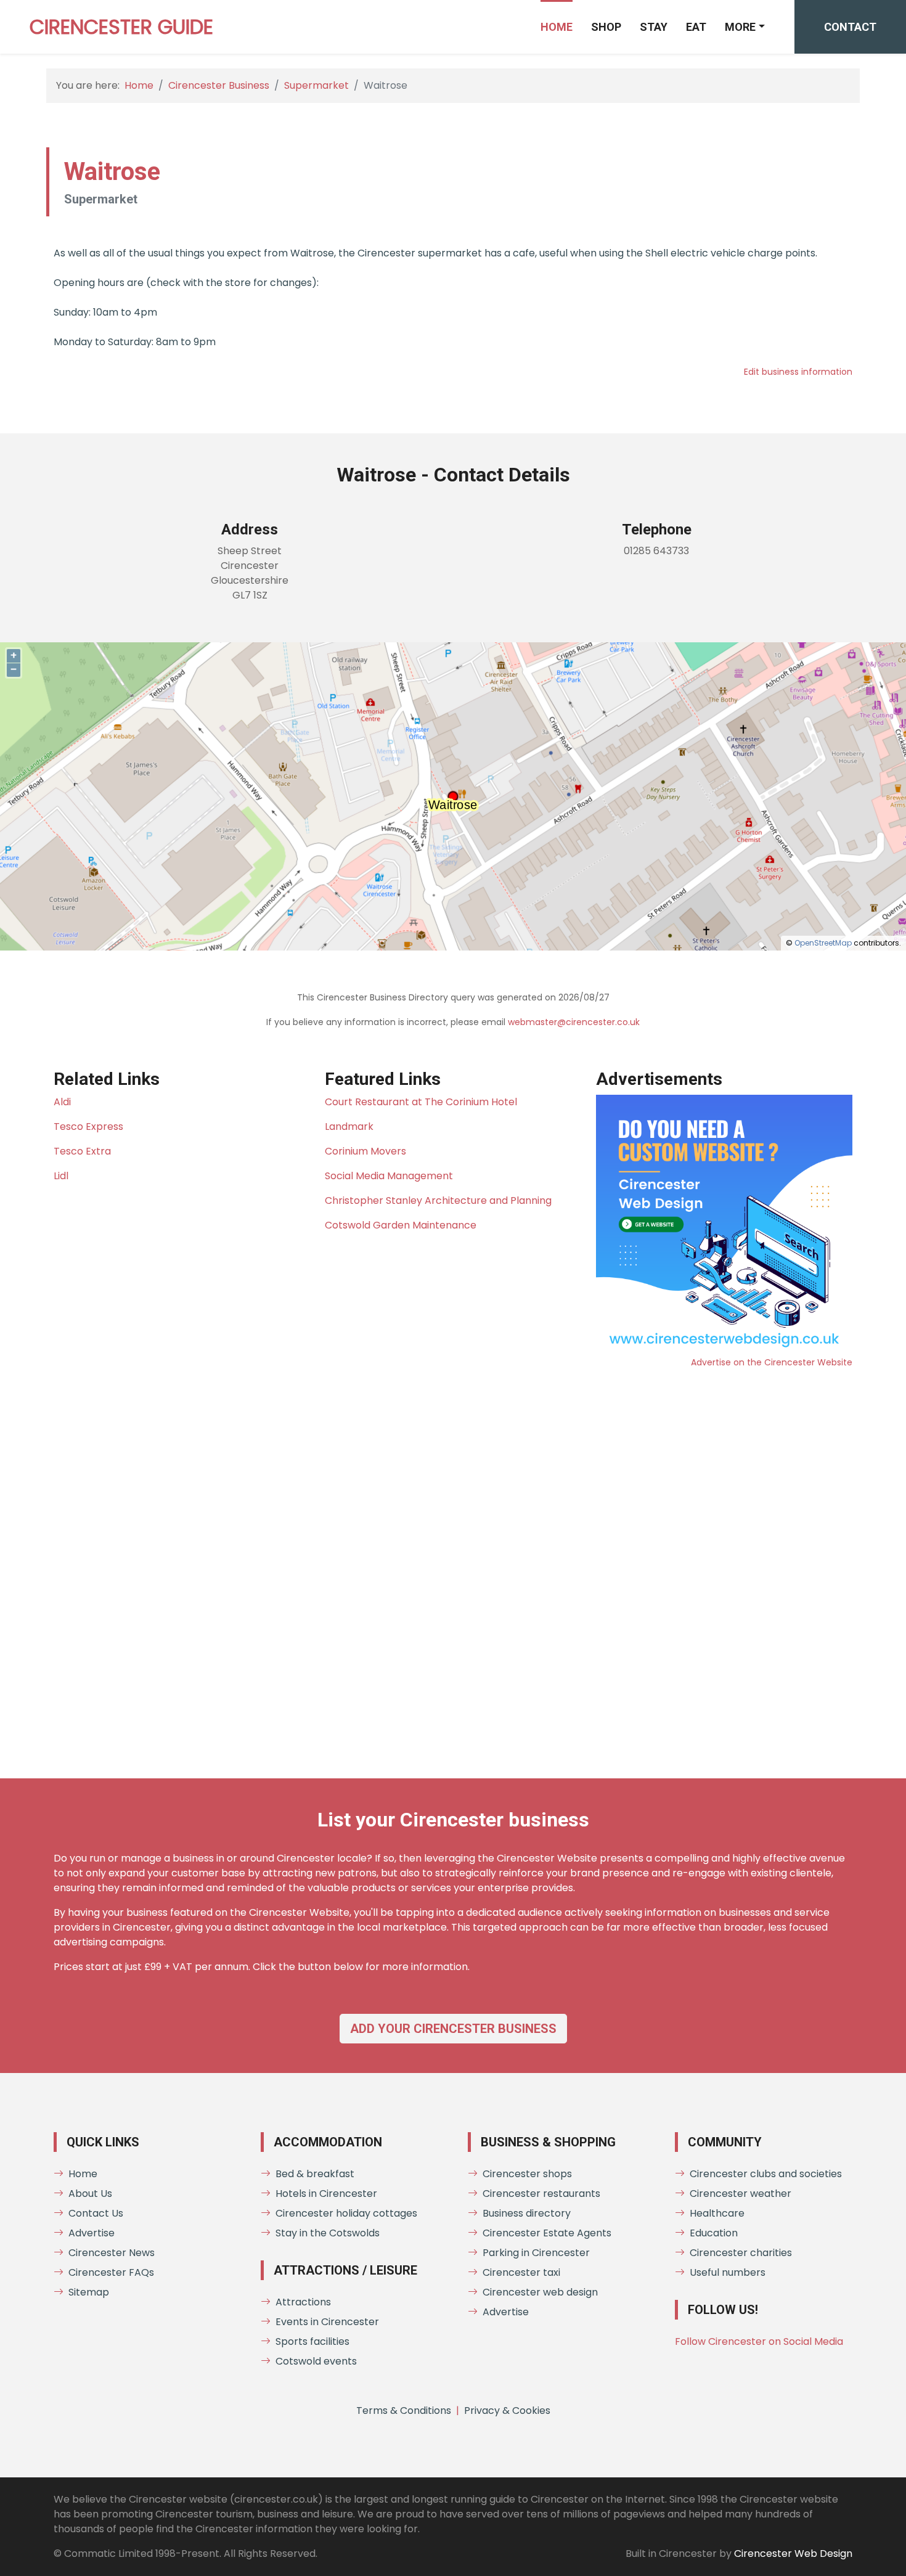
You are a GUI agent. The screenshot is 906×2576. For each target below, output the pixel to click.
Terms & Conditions (404, 2410)
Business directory (527, 2213)
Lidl (61, 1176)
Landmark (349, 1126)
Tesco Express (88, 1126)
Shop (606, 27)
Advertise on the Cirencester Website (772, 1362)
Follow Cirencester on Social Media (759, 2341)
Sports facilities (312, 2341)
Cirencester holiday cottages (346, 2213)
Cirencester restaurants (541, 2194)
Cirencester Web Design (793, 2554)
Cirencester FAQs (111, 2272)
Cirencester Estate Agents (547, 2233)
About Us (90, 2194)
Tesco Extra (82, 1151)
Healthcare (717, 2213)
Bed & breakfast (315, 2174)
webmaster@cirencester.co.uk (574, 1022)
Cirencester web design (540, 2292)
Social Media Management (389, 1176)
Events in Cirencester (327, 2322)
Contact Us (96, 2213)
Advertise (92, 2233)
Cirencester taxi (521, 2272)
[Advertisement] (423, 1564)
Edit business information (798, 372)
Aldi (62, 1102)
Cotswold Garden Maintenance (401, 1225)
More (740, 27)
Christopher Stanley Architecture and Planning (438, 1200)
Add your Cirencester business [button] (453, 2029)
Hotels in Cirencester (326, 2194)
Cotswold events (316, 2361)
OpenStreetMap (823, 943)
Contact (850, 27)
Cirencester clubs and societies (766, 2174)
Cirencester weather (741, 2194)
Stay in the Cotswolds (328, 2233)
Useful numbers (728, 2272)
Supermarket (316, 85)
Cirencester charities (741, 2253)
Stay (654, 27)
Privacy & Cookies (507, 2410)
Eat (696, 27)
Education (714, 2233)
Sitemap (89, 2292)
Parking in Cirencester (536, 2253)
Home (557, 27)
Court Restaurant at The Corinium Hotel (421, 1102)
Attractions (303, 2302)
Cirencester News (112, 2253)
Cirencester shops (527, 2174)
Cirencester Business (219, 85)
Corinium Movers (365, 1151)
